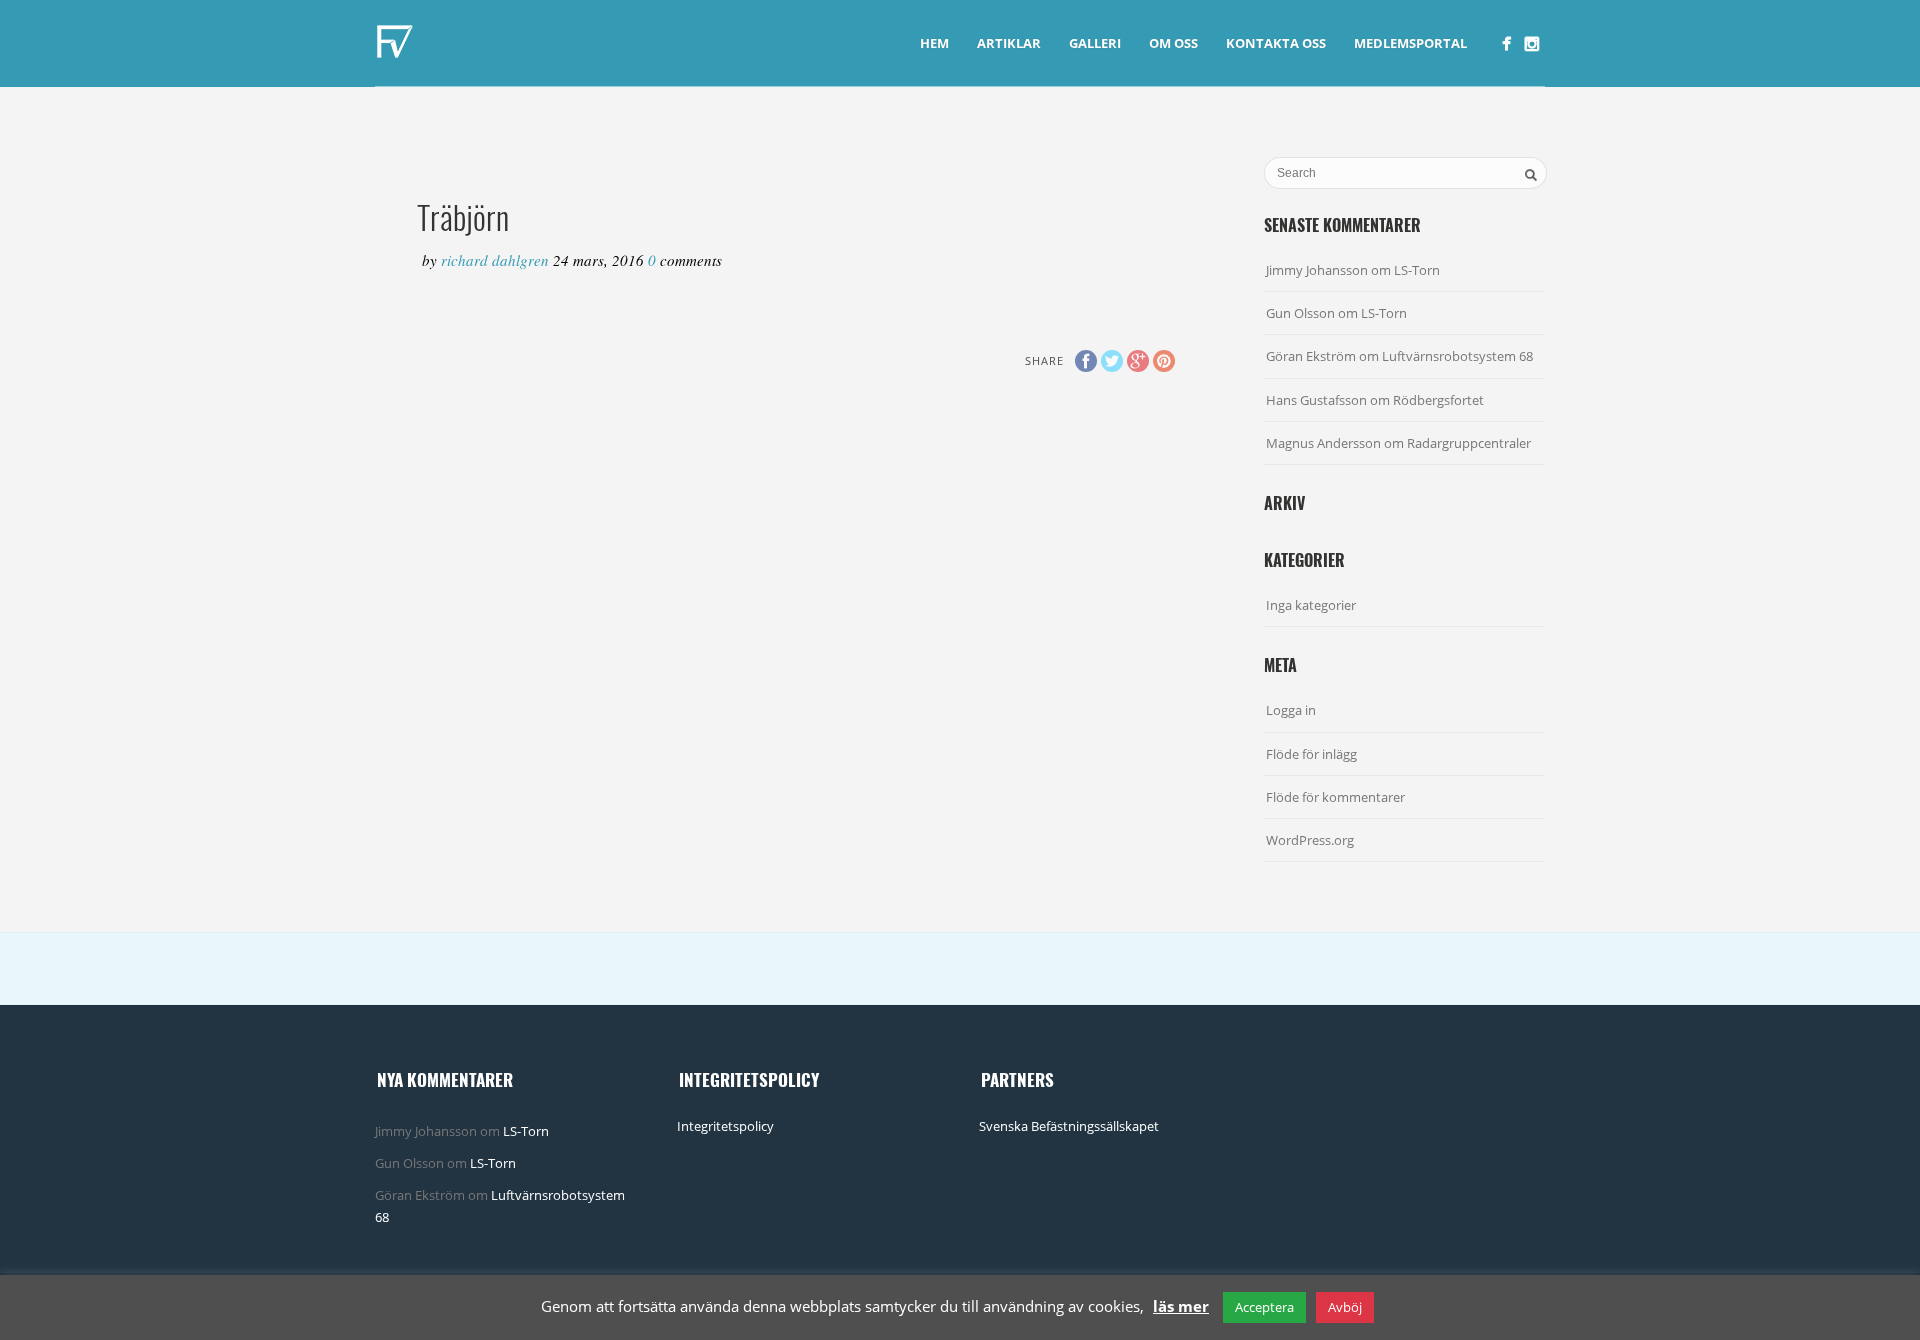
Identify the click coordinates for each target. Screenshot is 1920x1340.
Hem (934, 43)
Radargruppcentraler (1469, 443)
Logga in (1291, 710)
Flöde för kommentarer (1335, 797)
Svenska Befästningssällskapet (1069, 1126)
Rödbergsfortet (1438, 400)
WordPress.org (1310, 840)
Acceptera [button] (1264, 1307)
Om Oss (1173, 43)
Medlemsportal (1410, 43)
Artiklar (1009, 43)
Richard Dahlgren (497, 260)
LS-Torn (1417, 270)
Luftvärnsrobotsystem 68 (1457, 356)
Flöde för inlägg (1311, 754)
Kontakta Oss (1276, 43)
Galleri (1095, 43)
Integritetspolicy (725, 1126)
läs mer (1181, 1306)
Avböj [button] (1345, 1307)
